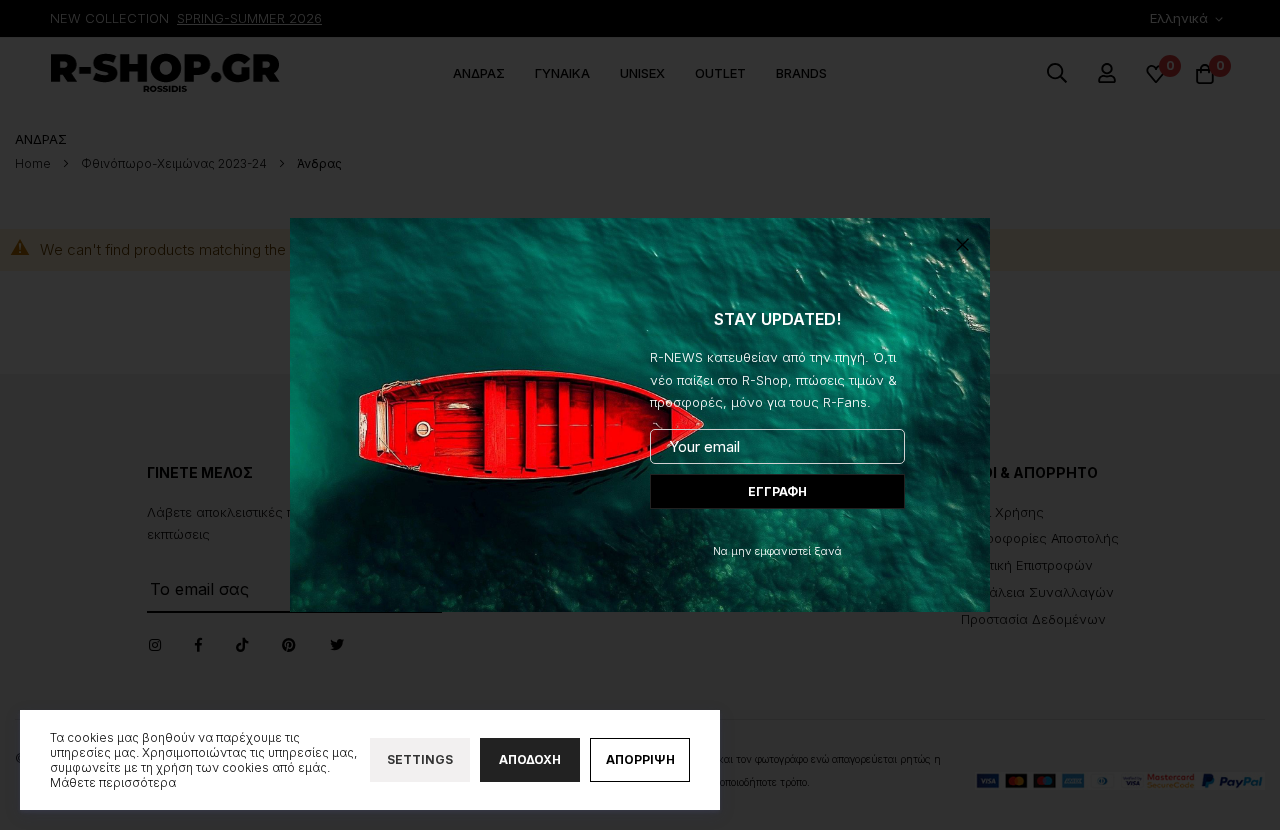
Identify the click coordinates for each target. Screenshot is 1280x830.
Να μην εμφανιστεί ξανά (777, 551)
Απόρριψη (640, 759)
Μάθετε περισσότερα (113, 782)
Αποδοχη (530, 759)
